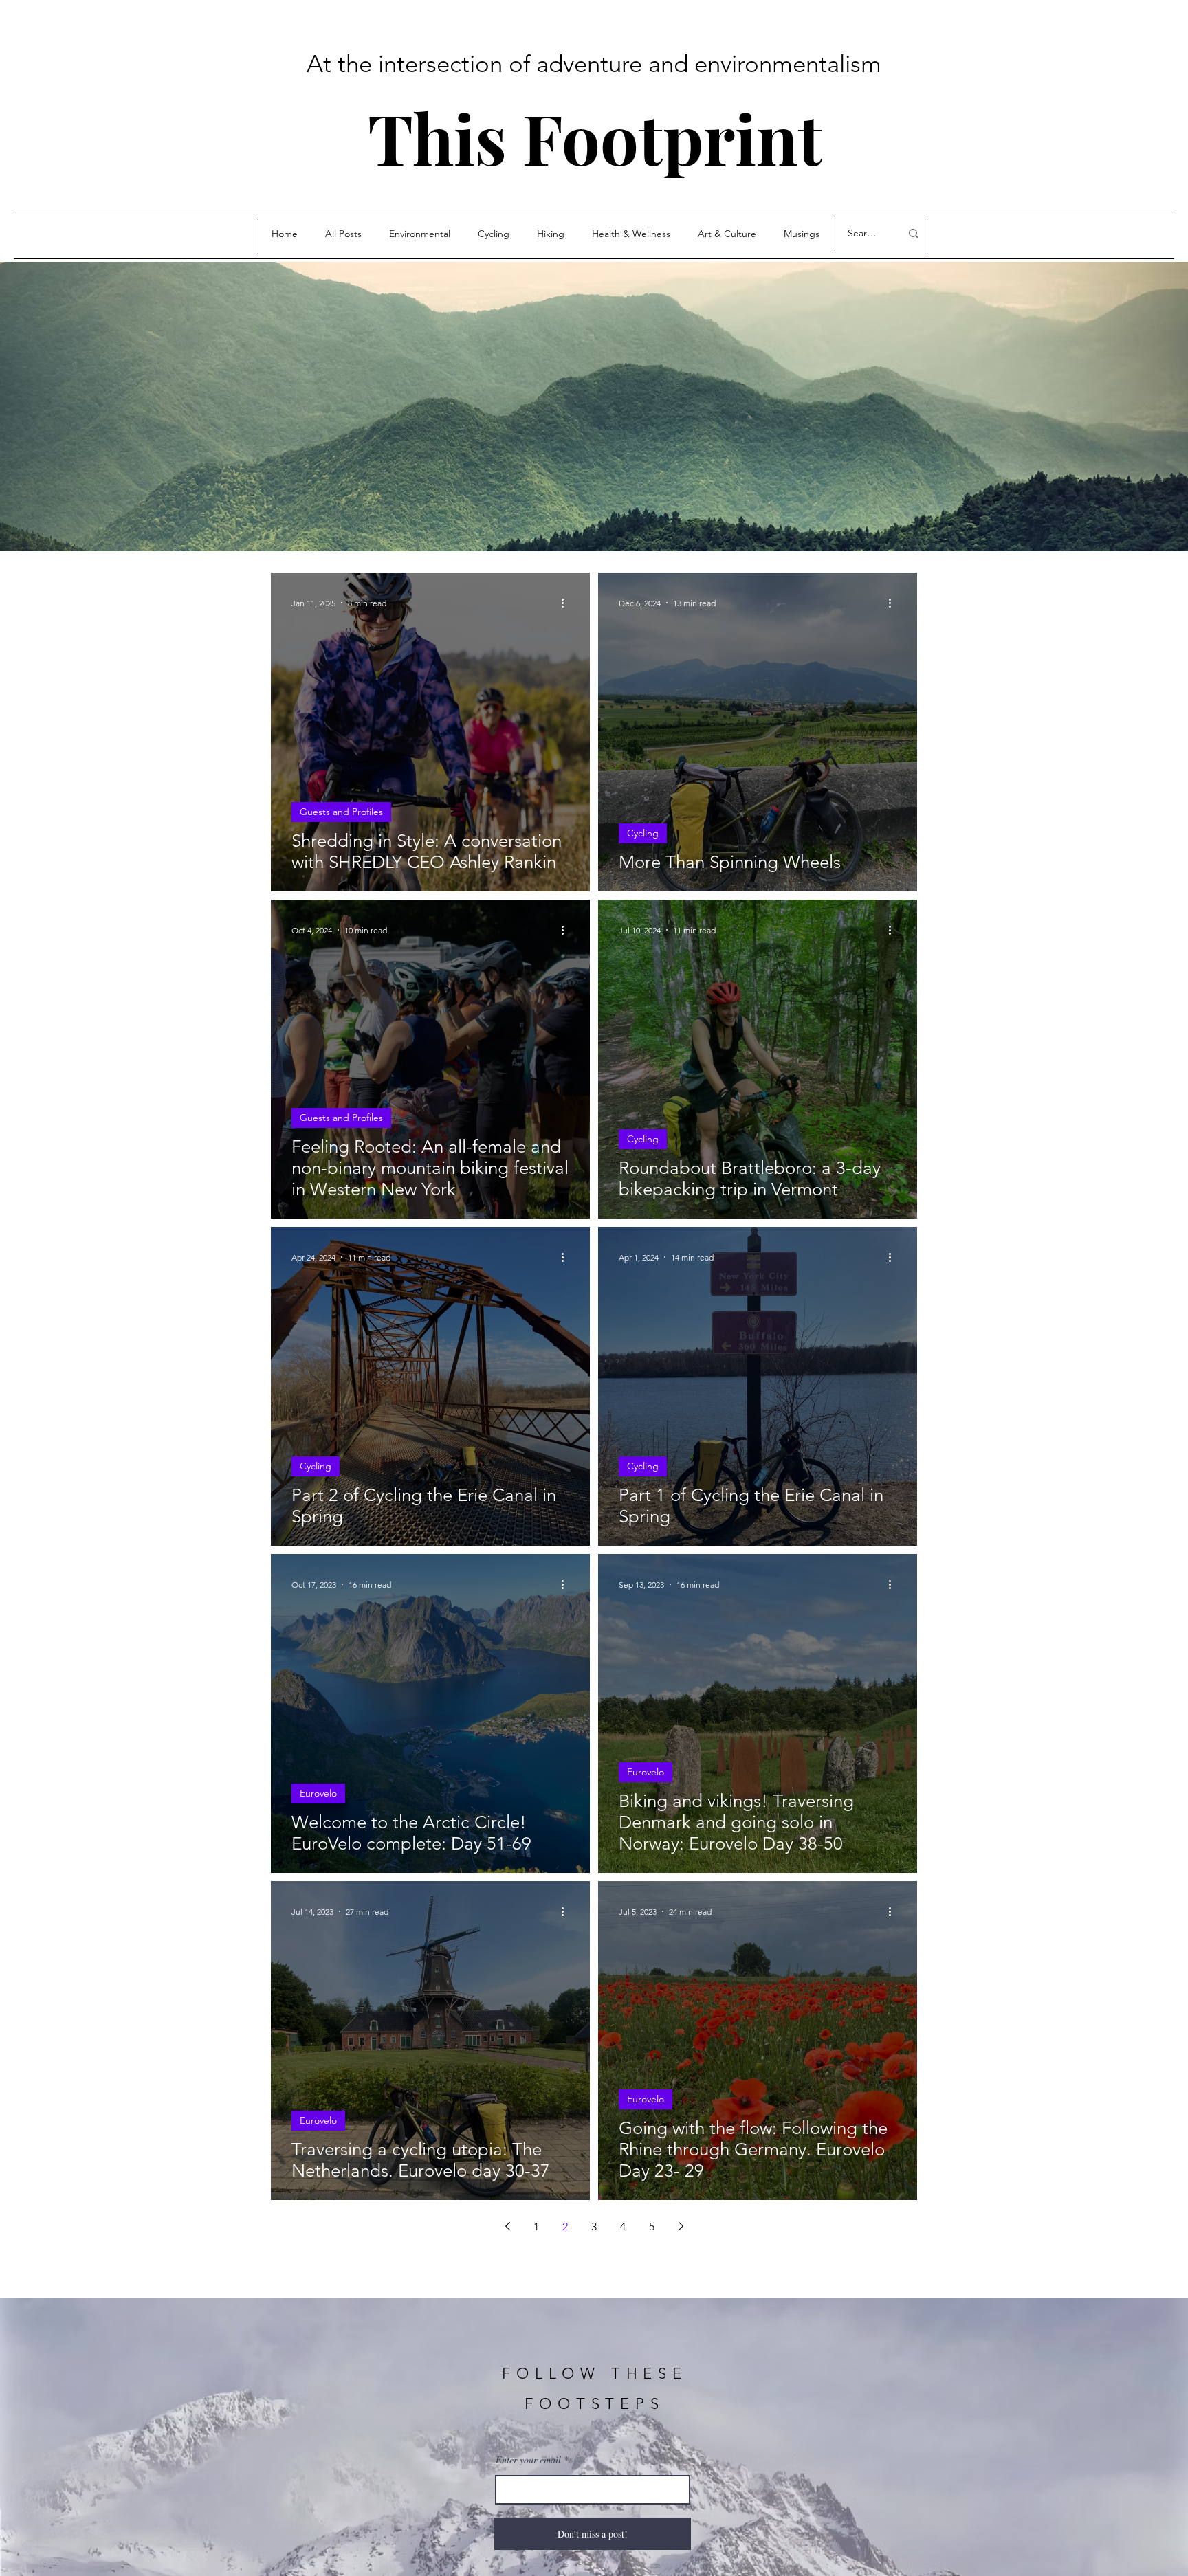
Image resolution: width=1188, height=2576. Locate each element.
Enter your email (528, 2460)
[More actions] (567, 603)
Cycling (643, 833)
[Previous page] (507, 2226)
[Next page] (681, 2226)
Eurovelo (318, 1793)
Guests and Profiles (341, 812)
